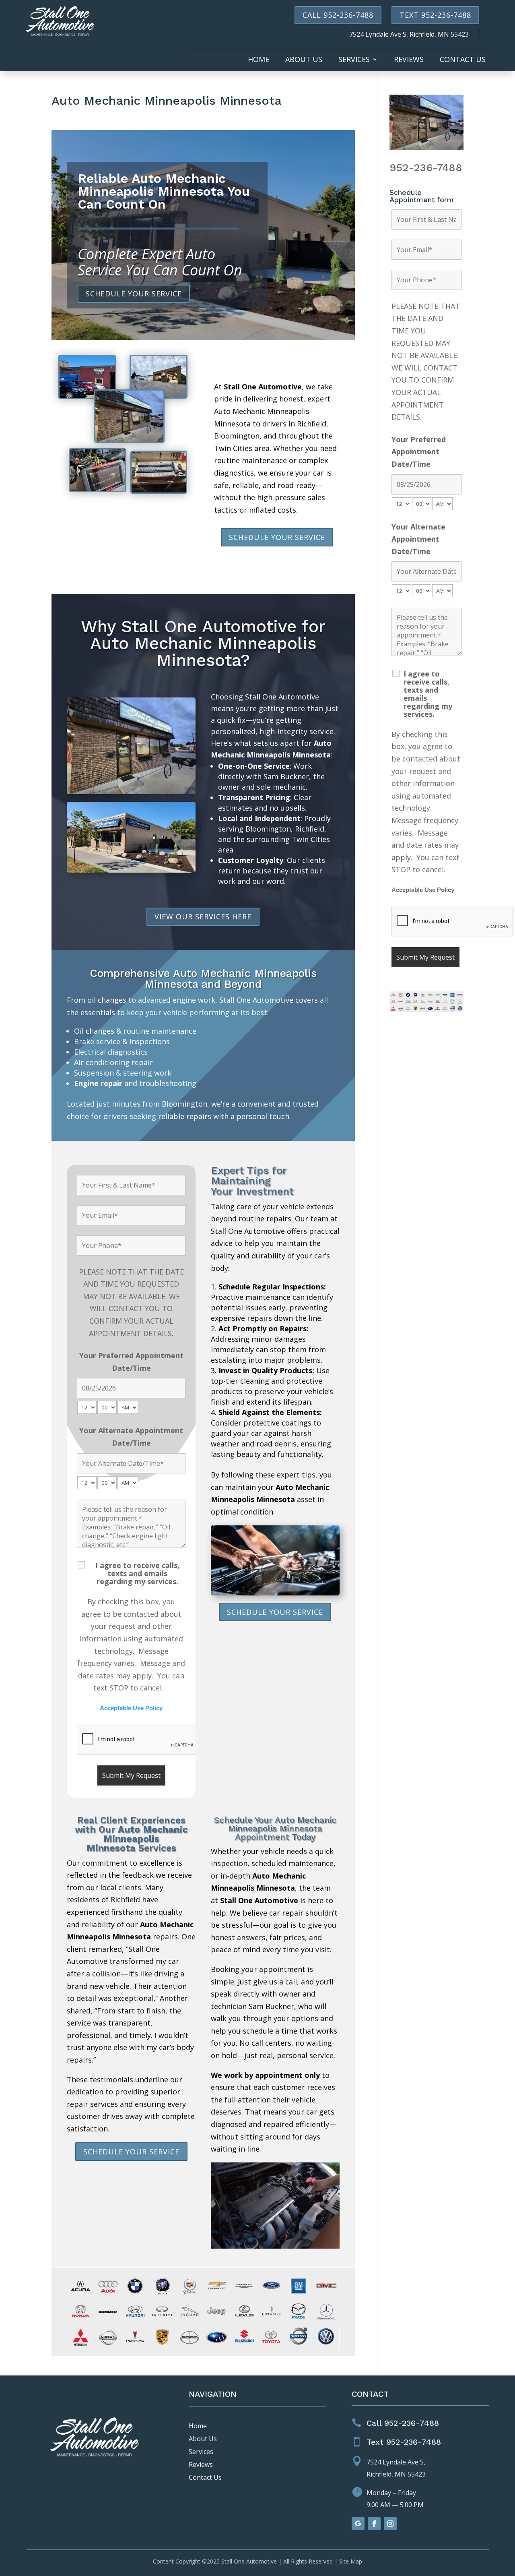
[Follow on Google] (358, 2524)
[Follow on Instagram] (390, 2524)
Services (354, 60)
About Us (304, 60)
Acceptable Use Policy (131, 1708)
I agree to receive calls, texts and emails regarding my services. (137, 1573)
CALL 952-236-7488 (338, 15)
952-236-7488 (426, 168)
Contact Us (463, 60)
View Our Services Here (203, 917)
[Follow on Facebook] (374, 2524)
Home (259, 60)
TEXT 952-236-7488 (435, 15)
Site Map (351, 2561)
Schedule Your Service (134, 294)
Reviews (409, 60)
